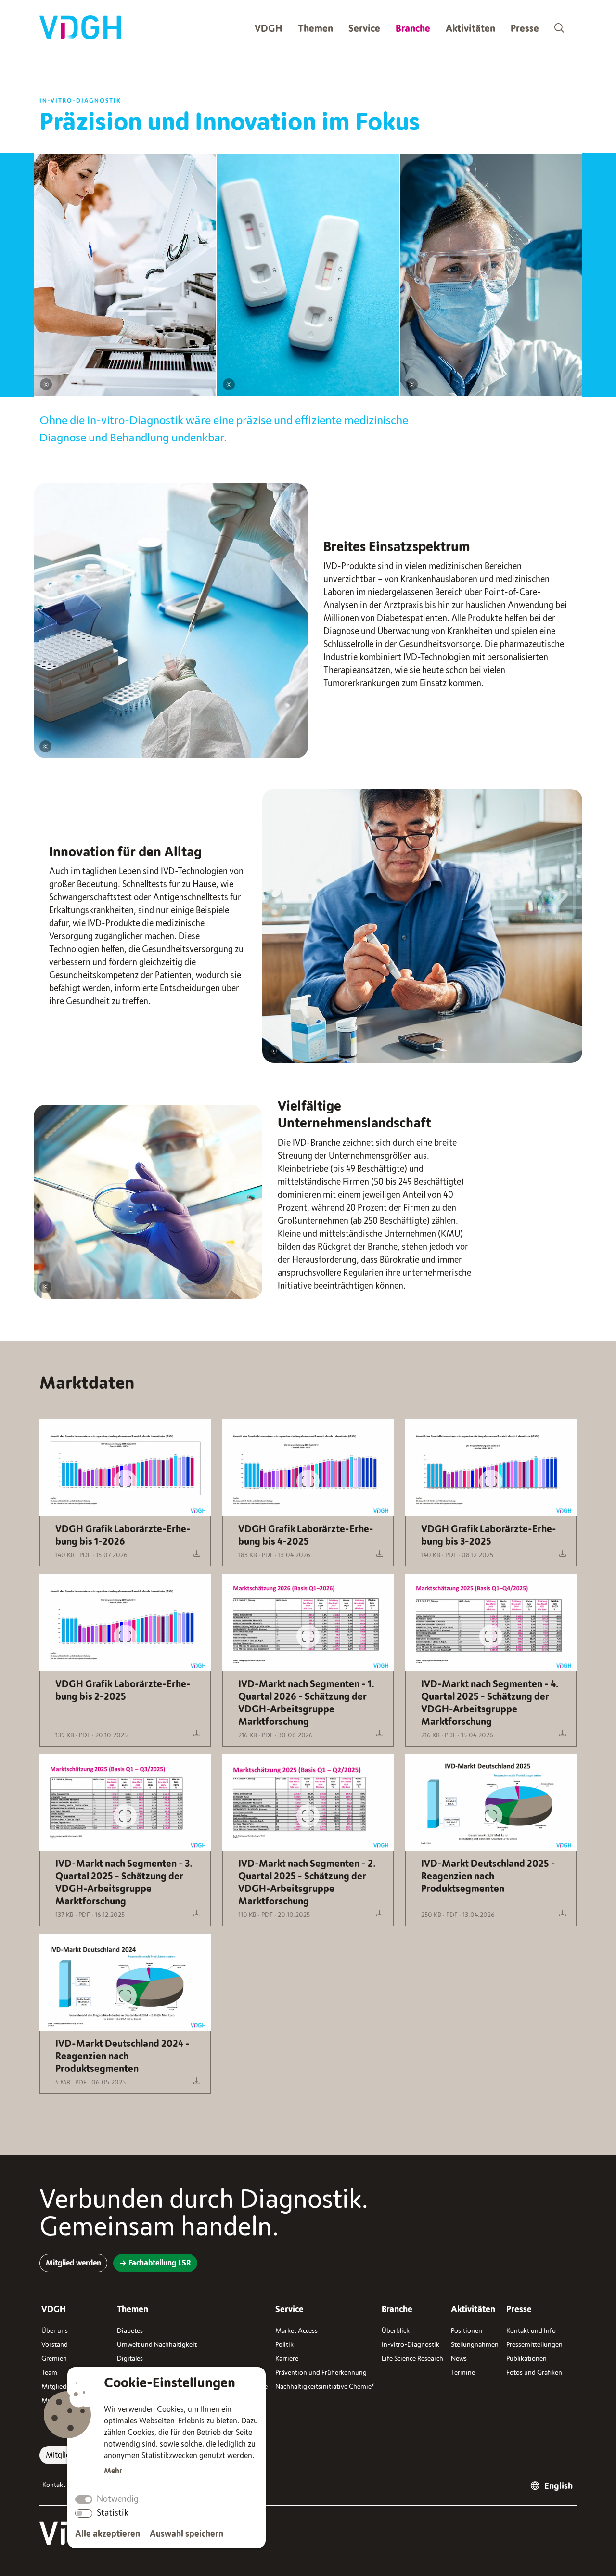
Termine (463, 2373)
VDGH (269, 29)
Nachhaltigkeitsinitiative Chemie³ (325, 2387)
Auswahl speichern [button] (186, 2534)
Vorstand (55, 2345)
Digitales (130, 2359)
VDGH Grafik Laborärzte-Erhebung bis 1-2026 (123, 1535)
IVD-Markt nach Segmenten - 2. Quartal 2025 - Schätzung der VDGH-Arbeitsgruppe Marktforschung (307, 1883)
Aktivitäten (470, 29)
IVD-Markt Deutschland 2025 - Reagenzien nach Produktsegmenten (488, 1876)
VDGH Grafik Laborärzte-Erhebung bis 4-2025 (306, 1535)
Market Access (296, 2331)
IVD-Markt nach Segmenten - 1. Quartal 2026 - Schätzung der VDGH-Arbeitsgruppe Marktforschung (306, 1703)
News (459, 2359)
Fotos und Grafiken (534, 2373)
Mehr (113, 2471)
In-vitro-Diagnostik (411, 2345)
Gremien (54, 2359)
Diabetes (130, 2331)
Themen (315, 29)
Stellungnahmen (475, 2345)
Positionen (467, 2331)
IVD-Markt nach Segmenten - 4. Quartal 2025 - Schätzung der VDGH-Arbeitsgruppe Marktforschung (490, 1703)
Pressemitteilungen (534, 2345)
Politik (284, 2345)
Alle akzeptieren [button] (108, 2534)
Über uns (55, 2331)
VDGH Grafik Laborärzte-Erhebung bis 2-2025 (123, 1690)
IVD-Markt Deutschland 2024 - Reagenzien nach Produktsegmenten (122, 2056)
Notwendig (118, 2499)
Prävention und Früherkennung (321, 2373)
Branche (413, 29)
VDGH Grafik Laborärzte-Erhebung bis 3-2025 (489, 1535)
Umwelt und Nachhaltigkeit (157, 2345)
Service (364, 29)
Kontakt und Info (531, 2331)
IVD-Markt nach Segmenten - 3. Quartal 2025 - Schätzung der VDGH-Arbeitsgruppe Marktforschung (124, 1883)
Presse (525, 29)
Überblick (396, 2331)
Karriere (287, 2359)
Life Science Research (412, 2359)
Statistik (113, 2513)
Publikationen (526, 2359)
